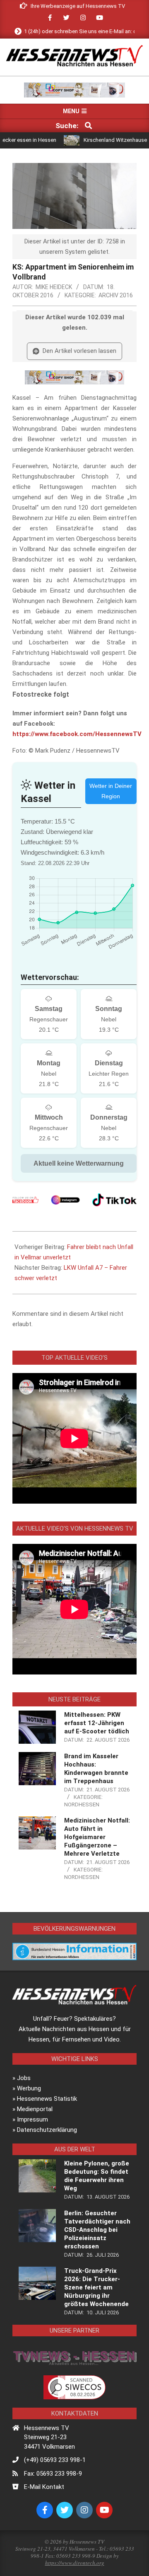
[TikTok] (114, 1200)
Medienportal (35, 2109)
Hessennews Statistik (47, 2099)
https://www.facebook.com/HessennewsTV (77, 734)
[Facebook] (25, 1200)
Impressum (32, 2119)
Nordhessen (82, 1804)
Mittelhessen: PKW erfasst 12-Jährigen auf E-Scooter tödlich (97, 1723)
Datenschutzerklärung (47, 2130)
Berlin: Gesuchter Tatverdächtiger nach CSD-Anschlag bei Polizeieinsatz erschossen (97, 2230)
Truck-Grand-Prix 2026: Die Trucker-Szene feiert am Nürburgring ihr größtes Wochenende (96, 2287)
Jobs (24, 2078)
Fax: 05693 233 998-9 (53, 2474)
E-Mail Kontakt (44, 2487)
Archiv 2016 (116, 295)
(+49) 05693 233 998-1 (55, 2460)
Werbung (29, 2088)
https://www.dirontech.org (75, 2563)
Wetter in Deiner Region (111, 791)
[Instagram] (65, 1200)
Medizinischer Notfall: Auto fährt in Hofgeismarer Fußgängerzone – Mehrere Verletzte (97, 1837)
